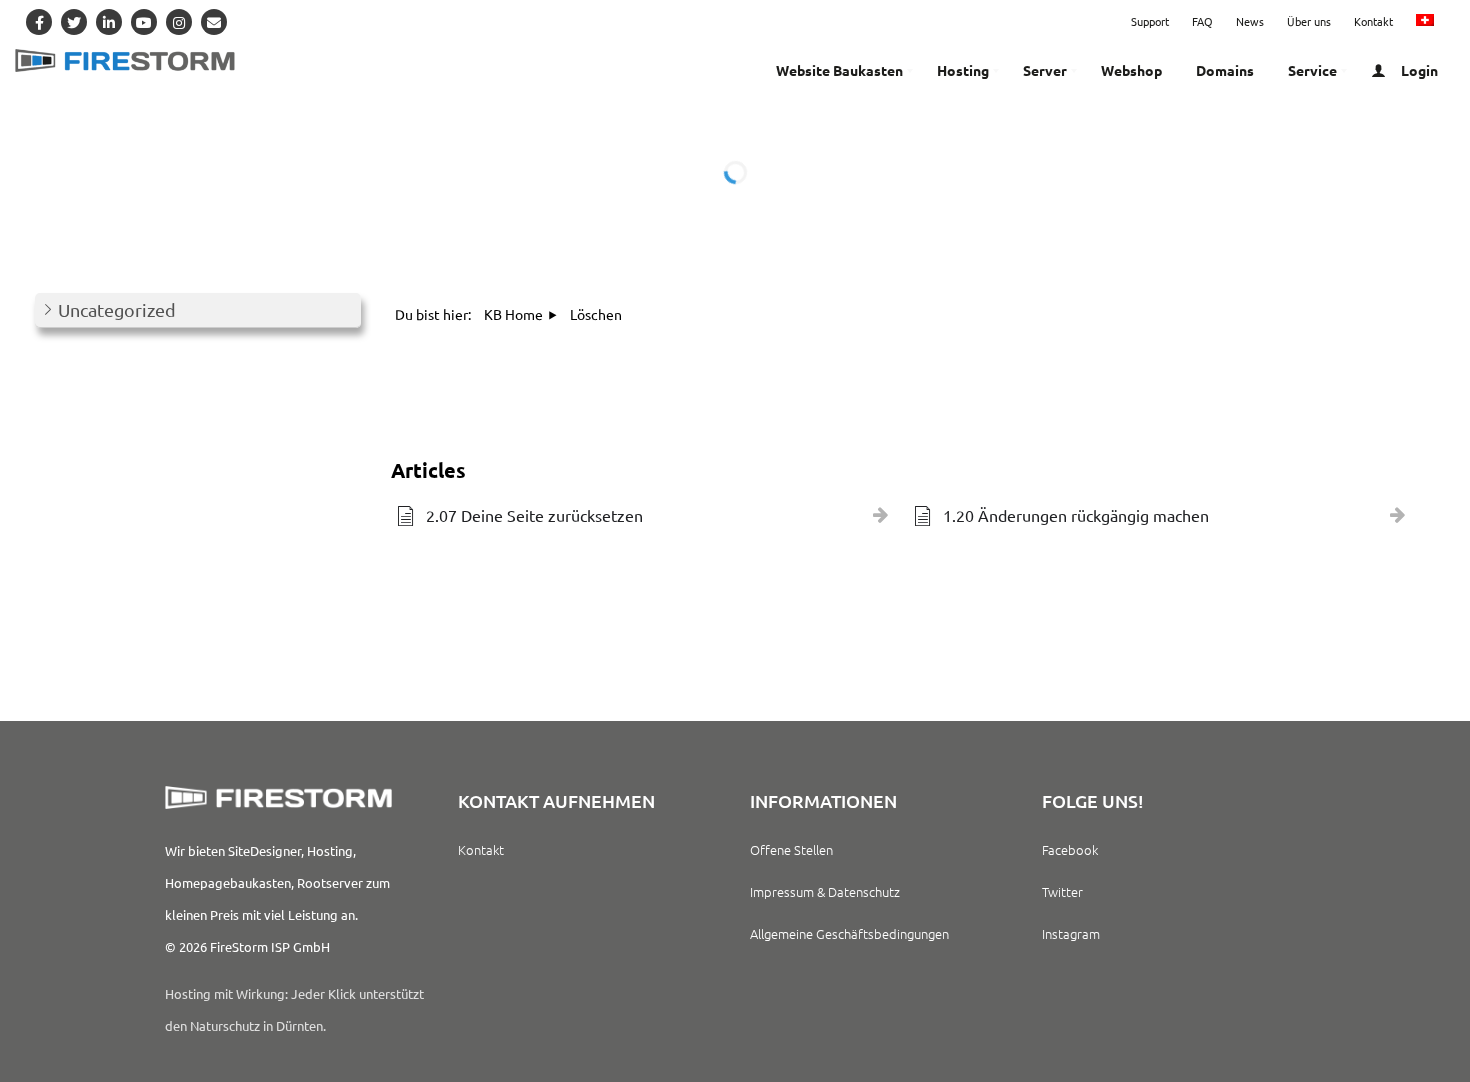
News (1250, 21)
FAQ (1202, 21)
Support (1150, 21)
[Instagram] (179, 22)
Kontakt (1373, 21)
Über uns (1309, 21)
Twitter (1062, 891)
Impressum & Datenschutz (825, 891)
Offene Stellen (791, 849)
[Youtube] (144, 22)
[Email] (214, 22)
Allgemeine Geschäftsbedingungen (849, 933)
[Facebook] (39, 22)
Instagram (1071, 933)
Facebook (1070, 849)
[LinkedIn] (109, 22)
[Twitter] (74, 22)
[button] (198, 310)
